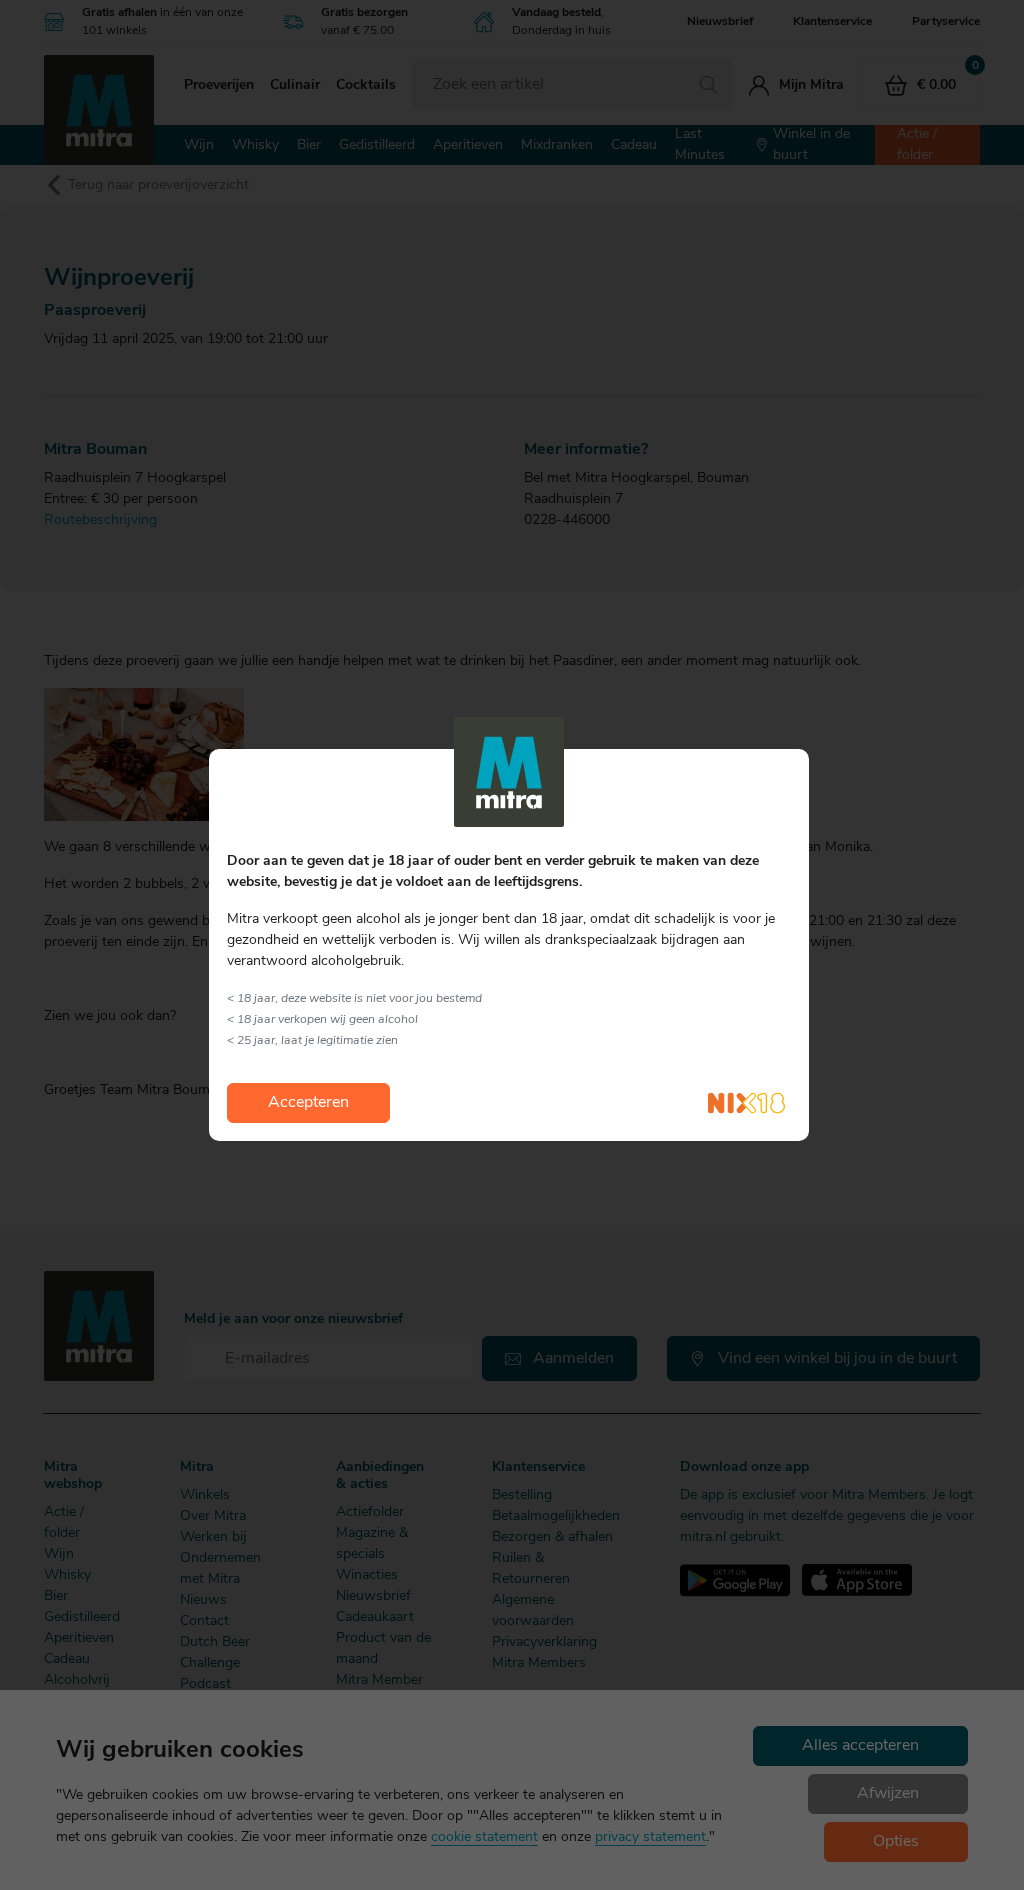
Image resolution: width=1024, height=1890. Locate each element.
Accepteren (308, 1103)
